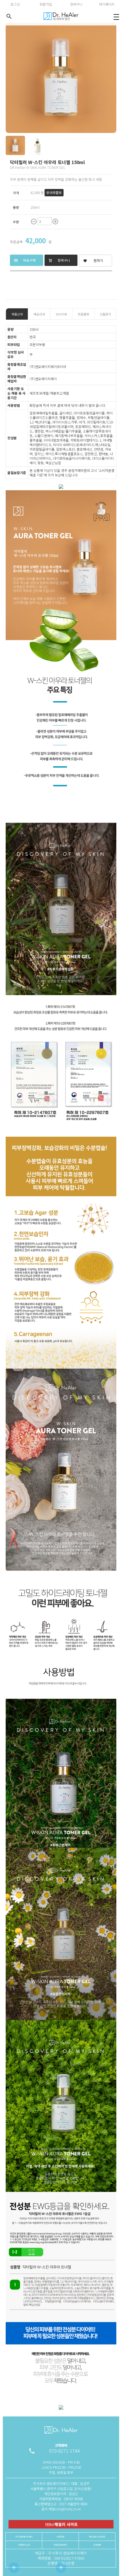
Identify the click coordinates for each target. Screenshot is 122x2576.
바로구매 (25, 260)
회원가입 (46, 4)
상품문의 (105, 314)
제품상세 (17, 314)
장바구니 (76, 4)
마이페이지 (107, 4)
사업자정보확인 (60, 2545)
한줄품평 (83, 314)
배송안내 (39, 314)
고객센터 (97, 2545)
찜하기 (93, 260)
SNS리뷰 (61, 314)
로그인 (15, 4)
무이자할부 (54, 193)
